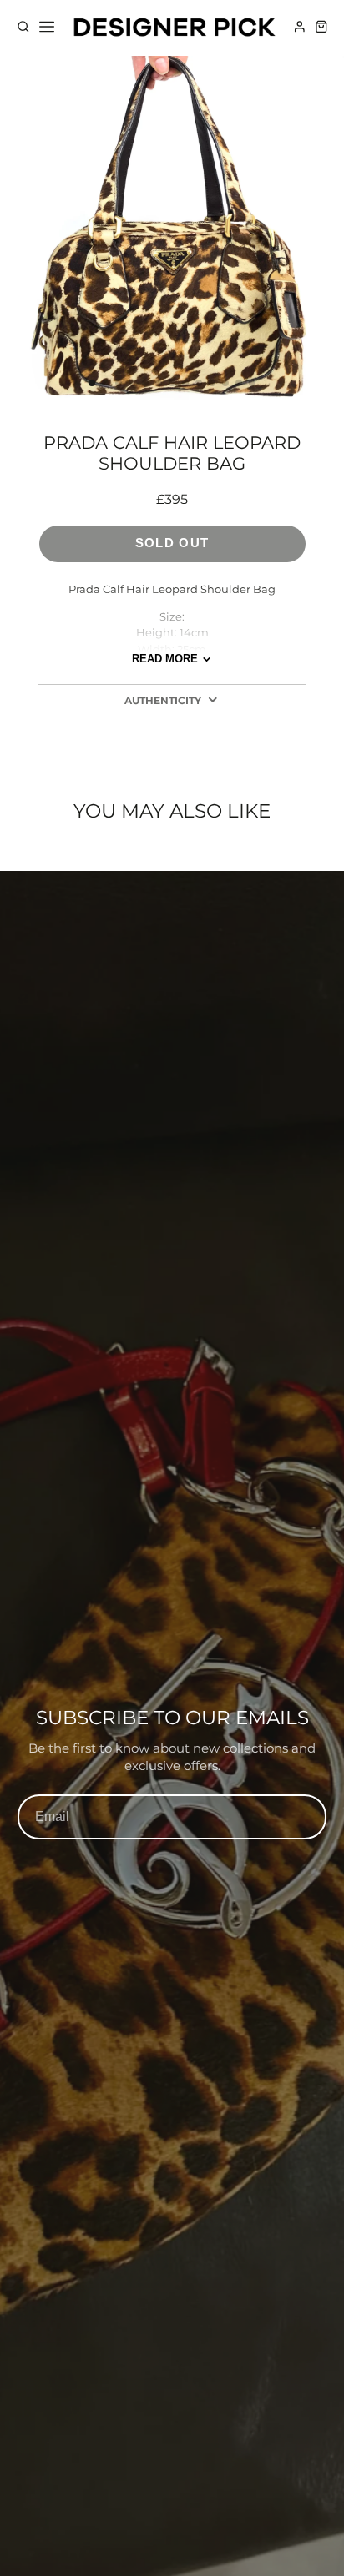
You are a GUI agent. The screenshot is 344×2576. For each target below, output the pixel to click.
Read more (165, 659)
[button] (92, 383)
